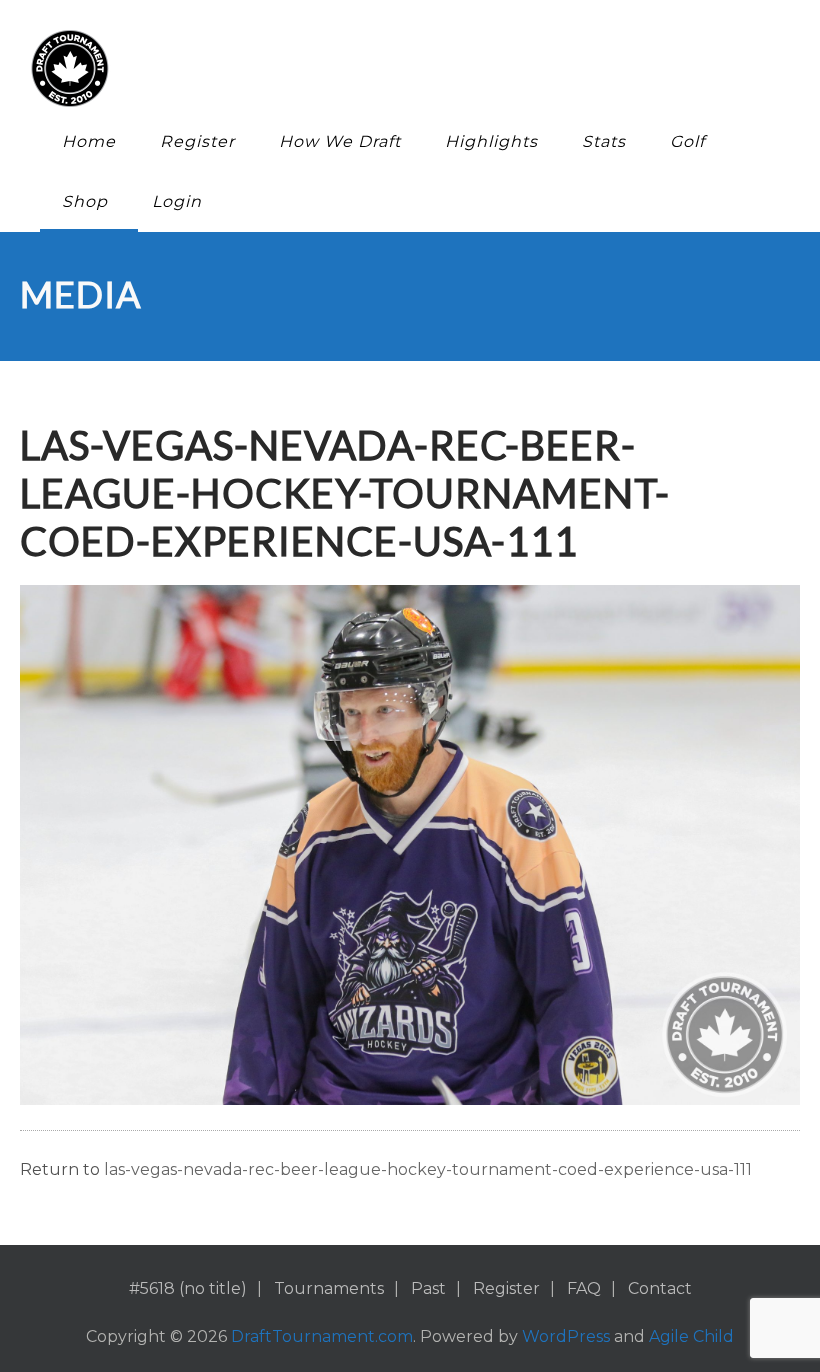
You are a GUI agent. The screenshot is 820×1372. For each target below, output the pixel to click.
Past (428, 1288)
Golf (687, 141)
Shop (85, 201)
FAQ (584, 1288)
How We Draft (340, 141)
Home (89, 141)
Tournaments (329, 1288)
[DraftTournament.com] (395, 68)
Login (177, 201)
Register (197, 141)
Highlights (491, 141)
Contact (660, 1288)
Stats (604, 141)
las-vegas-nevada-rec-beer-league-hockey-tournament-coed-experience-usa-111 (428, 1169)
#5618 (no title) (188, 1288)
